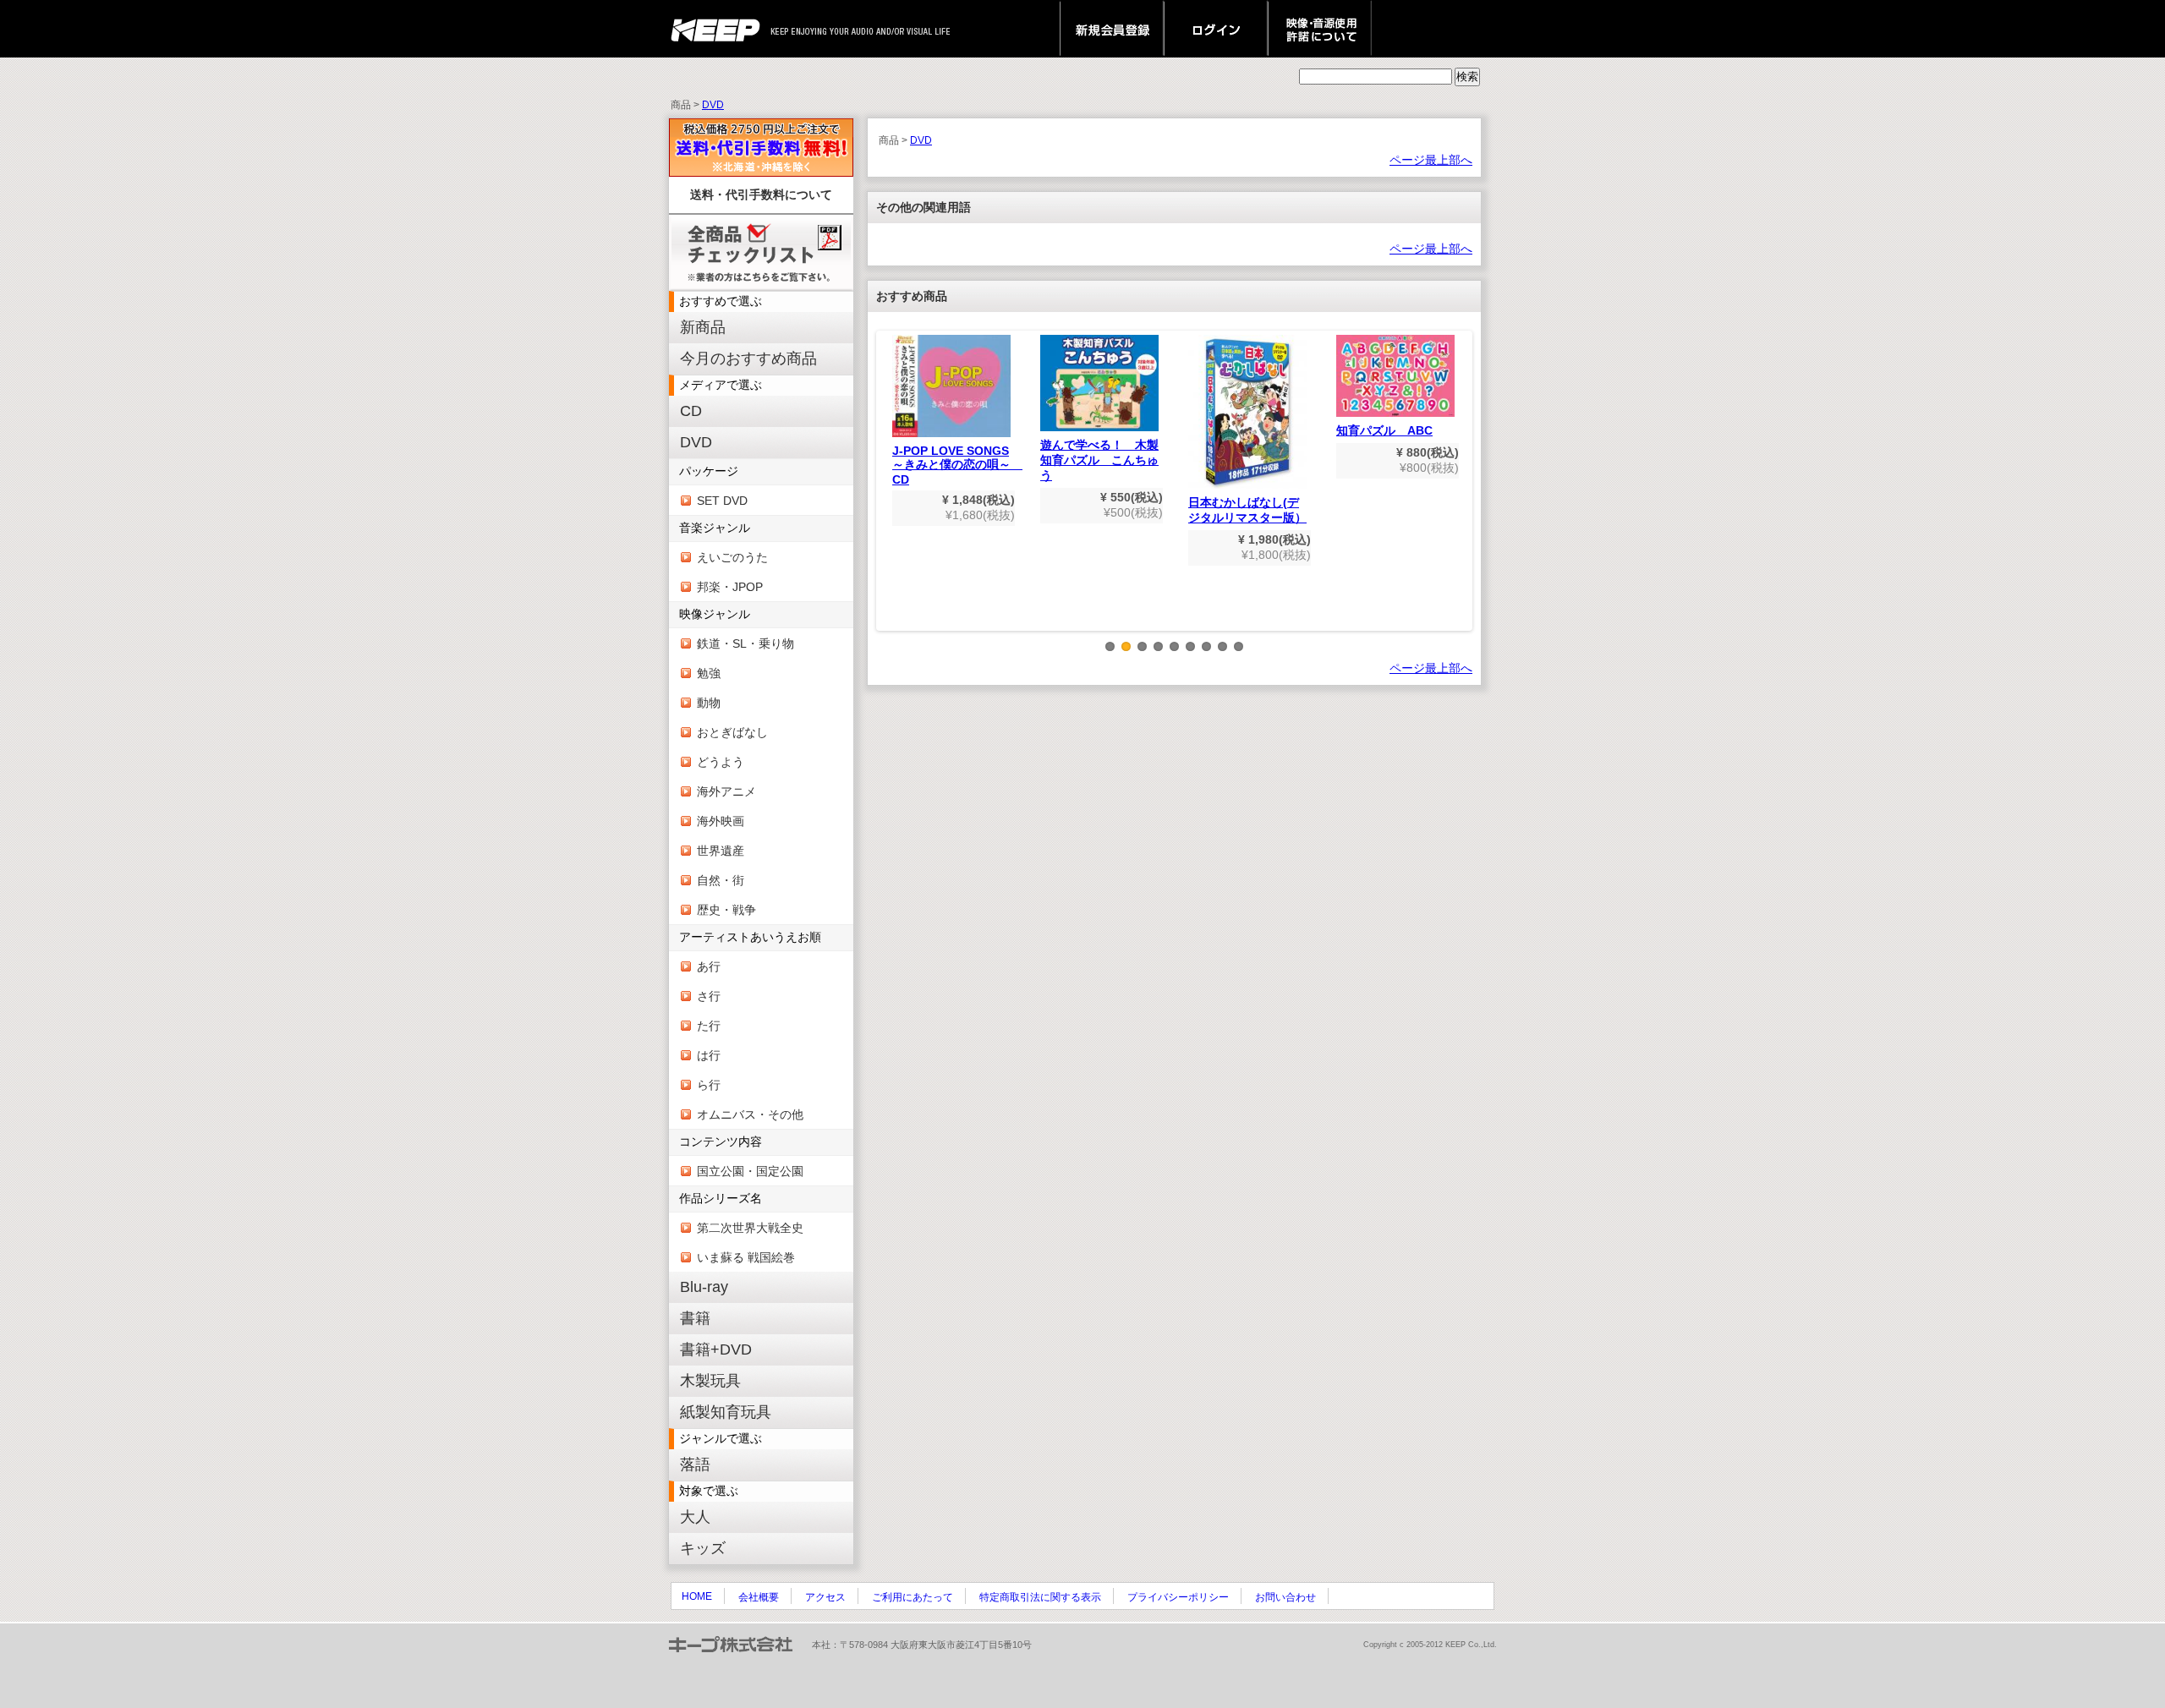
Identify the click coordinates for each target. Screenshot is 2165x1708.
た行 (709, 1026)
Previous (888, 494)
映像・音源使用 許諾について (1320, 29)
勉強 (709, 673)
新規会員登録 (1112, 29)
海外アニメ (726, 791)
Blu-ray (704, 1287)
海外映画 (721, 821)
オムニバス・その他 (750, 1114)
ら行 (709, 1085)
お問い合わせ (1285, 1597)
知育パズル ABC (1384, 430)
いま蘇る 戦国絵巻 (746, 1257)
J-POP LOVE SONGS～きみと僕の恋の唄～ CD (957, 465)
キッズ (703, 1548)
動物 (709, 703)
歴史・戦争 (726, 910)
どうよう (721, 762)
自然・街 (721, 880)
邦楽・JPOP (730, 587)
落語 (695, 1464)
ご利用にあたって (913, 1597)
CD (691, 411)
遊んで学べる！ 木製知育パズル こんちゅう (1099, 460)
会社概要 (759, 1597)
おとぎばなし (732, 732)
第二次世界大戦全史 (750, 1228)
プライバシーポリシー (1178, 1597)
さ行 (709, 996)
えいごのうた (732, 557)
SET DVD (722, 501)
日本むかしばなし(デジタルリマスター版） (1247, 510)
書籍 (695, 1318)
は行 (709, 1055)
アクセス (825, 1597)
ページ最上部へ (1431, 160)
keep (720, 29)
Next (1461, 494)
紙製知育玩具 (726, 1412)
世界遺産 (721, 851)
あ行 (709, 966)
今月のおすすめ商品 (748, 359)
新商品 (703, 327)
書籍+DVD (716, 1349)
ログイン (1216, 29)
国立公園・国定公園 (750, 1171)
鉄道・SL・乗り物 (745, 643)
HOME (697, 1596)
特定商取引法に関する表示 (1040, 1597)
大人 (695, 1517)
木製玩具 (710, 1381)
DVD (713, 105)
